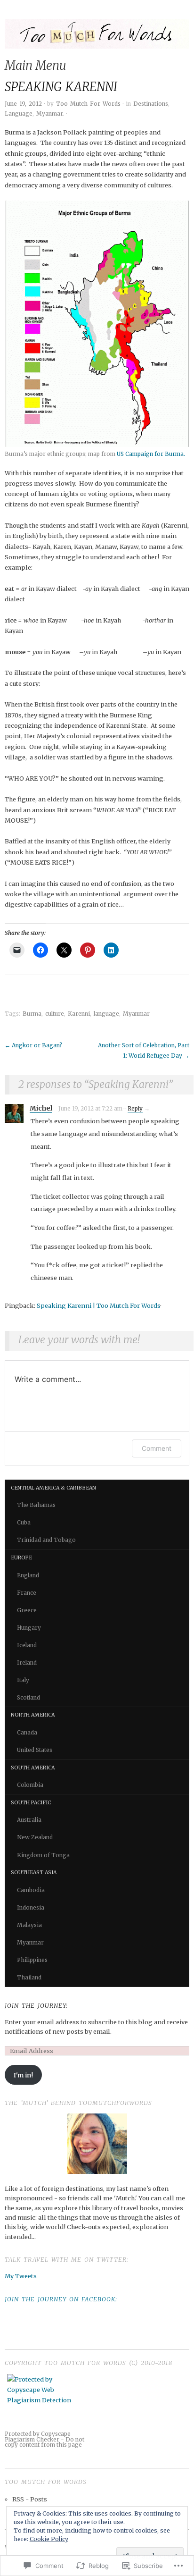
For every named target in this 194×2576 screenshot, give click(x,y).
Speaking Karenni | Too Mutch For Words (99, 1305)
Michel (41, 1108)
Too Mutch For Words (88, 104)
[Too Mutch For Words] (97, 38)
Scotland (28, 1698)
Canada (27, 1733)
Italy (23, 1680)
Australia (29, 1820)
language (106, 1014)
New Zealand (35, 1837)
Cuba (24, 1523)
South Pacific (31, 1803)
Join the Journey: (36, 2005)
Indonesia (31, 1908)
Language (19, 114)
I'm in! (23, 2075)
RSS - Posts (30, 2499)
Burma (32, 1014)
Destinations (151, 104)
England (28, 1575)
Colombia (30, 1785)
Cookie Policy (49, 2539)
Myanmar (49, 114)
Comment (157, 1448)
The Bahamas (36, 1505)
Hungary (29, 1628)
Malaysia (29, 1925)
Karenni (79, 1014)
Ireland (27, 1663)
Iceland (27, 1645)
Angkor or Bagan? (33, 1045)
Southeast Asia (34, 1873)
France (27, 1593)
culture (55, 1014)
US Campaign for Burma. (151, 454)
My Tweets (21, 2276)
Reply (135, 1109)
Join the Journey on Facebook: (61, 2299)
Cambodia (31, 1890)
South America (33, 1768)
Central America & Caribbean (53, 1488)
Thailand (29, 1978)
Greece (27, 1610)
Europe (21, 1558)
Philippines (32, 1960)
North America (33, 1715)
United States (35, 1750)
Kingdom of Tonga (43, 1855)
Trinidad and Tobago (46, 1540)
